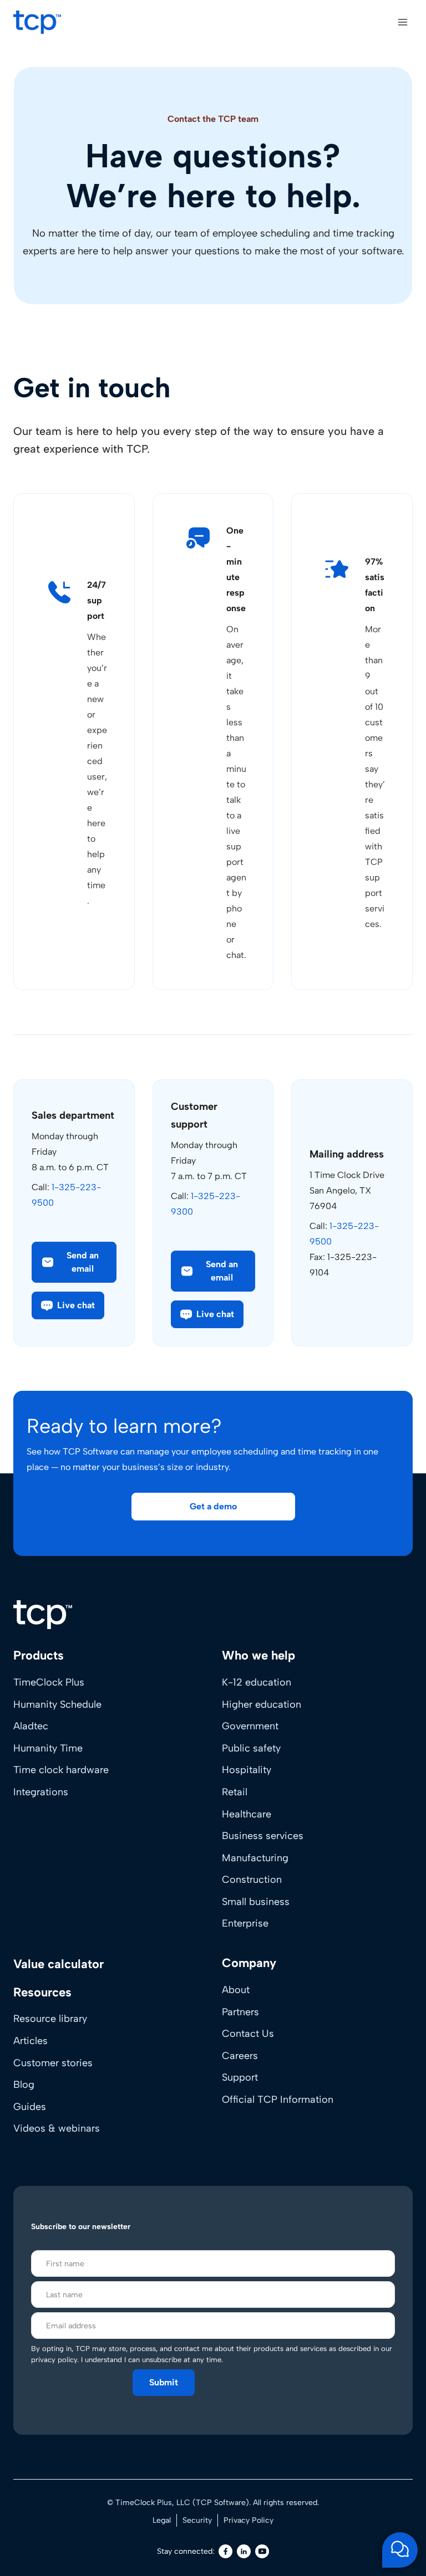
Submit (164, 2382)
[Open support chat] (400, 2550)
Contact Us (248, 2034)
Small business (256, 1902)
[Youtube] (262, 2551)
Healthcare (247, 1814)
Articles (31, 2041)
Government (250, 1726)
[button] (68, 1305)
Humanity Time (48, 1748)
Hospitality (247, 1770)
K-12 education (257, 1682)
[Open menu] (402, 22)
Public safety (251, 1748)
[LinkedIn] (244, 2551)
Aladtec (31, 1726)
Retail (235, 1792)
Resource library (50, 2019)
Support (240, 2077)
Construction (252, 1879)
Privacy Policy (248, 2520)
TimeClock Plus (49, 1682)
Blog (24, 2085)
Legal (162, 2520)
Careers (240, 2056)
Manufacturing (255, 1858)
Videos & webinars (57, 2128)
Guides (30, 2107)
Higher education (262, 1704)
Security (197, 2520)
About (236, 1990)
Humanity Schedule (57, 1704)
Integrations (41, 1792)
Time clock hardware (61, 1770)
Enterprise (245, 1923)
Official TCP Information (278, 2099)
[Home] (43, 1615)
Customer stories (53, 2063)
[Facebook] (225, 2551)
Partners (240, 2012)
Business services (263, 1836)
